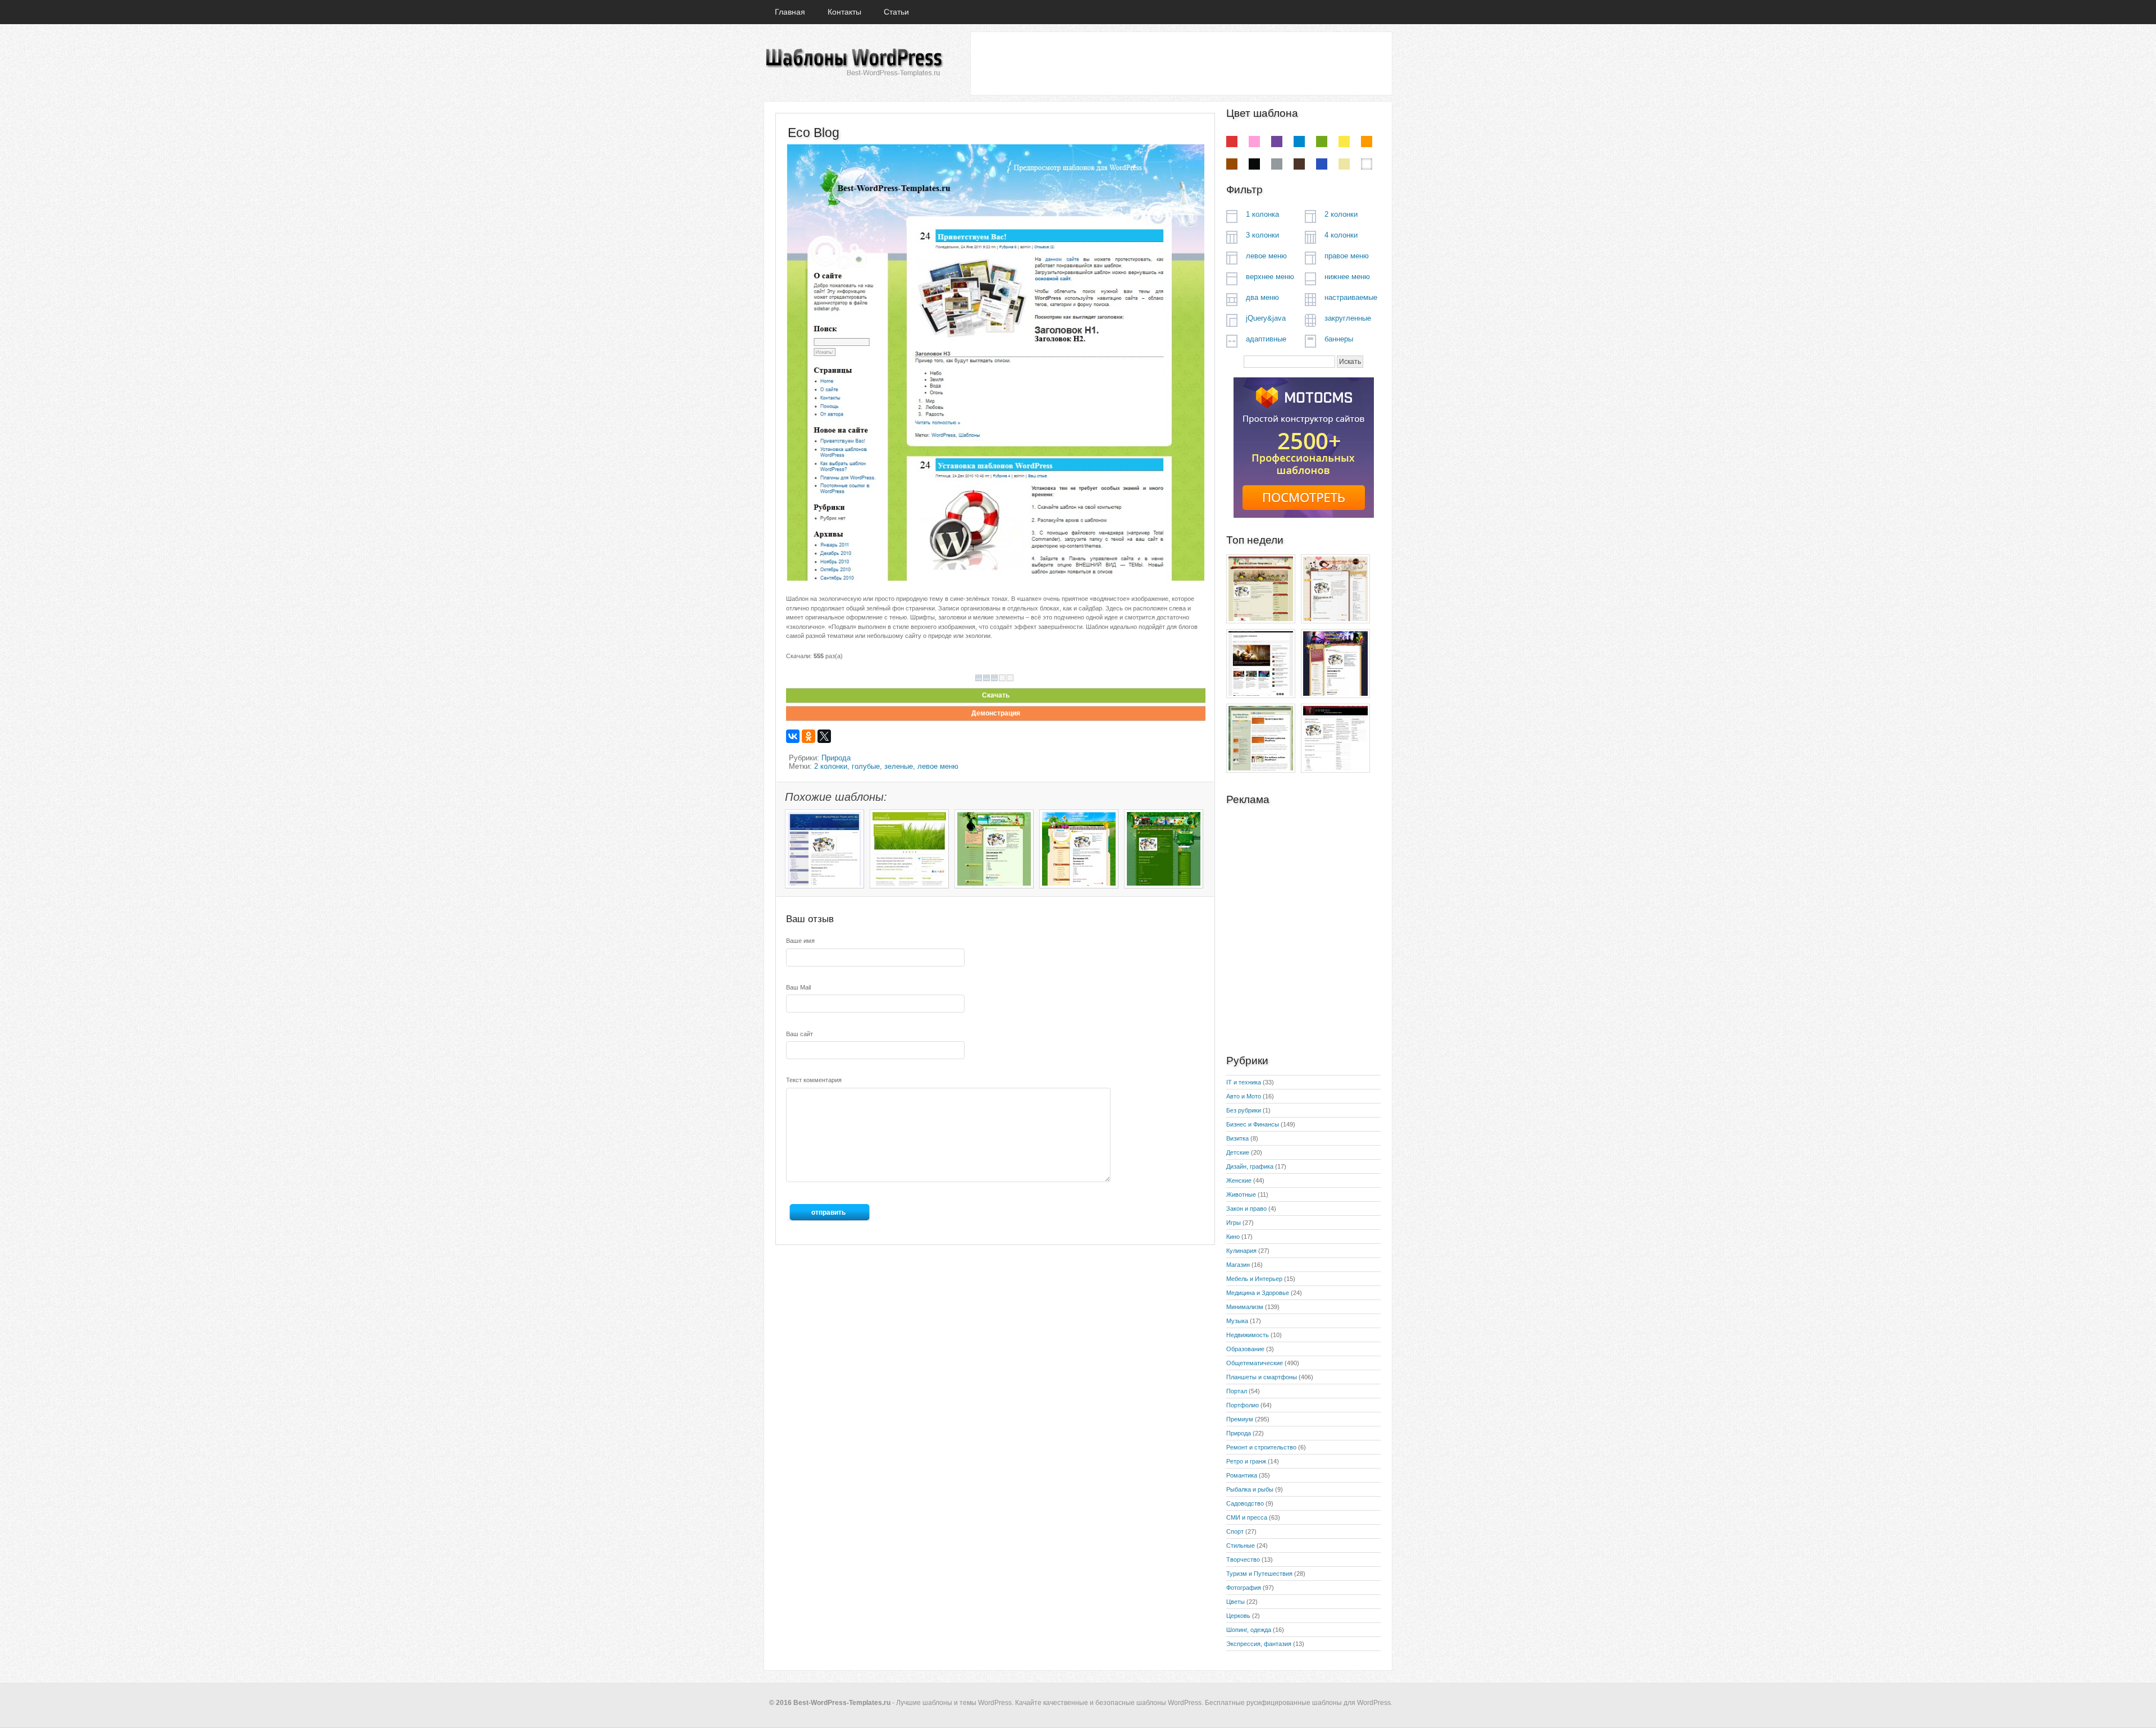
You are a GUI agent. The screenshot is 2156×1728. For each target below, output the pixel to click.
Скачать (996, 695)
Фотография (1244, 1588)
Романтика (1242, 1475)
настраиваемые (1351, 297)
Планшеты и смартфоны (1262, 1377)
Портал (1237, 1391)
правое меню (1347, 256)
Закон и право (1246, 1209)
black (1254, 164)
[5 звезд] (1010, 678)
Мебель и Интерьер (1254, 1279)
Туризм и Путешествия (1259, 1574)
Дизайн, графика (1250, 1166)
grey (1277, 164)
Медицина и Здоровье (1258, 1293)
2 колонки (831, 766)
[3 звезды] (994, 678)
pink (1254, 142)
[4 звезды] (1002, 678)
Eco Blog (814, 133)
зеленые (899, 766)
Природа (836, 758)
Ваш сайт (800, 1034)
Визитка (1237, 1138)
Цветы (1235, 1602)
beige (1344, 164)
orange (1367, 142)
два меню (1262, 297)
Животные (1241, 1194)
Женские (1239, 1180)
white (1367, 164)
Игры (1234, 1223)
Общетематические (1255, 1363)
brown (1232, 164)
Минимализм (1245, 1307)
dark (1299, 164)
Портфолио (1243, 1405)
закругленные (1348, 318)
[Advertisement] (1181, 63)
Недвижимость (1248, 1335)
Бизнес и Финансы (1253, 1124)
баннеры (1339, 339)
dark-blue (1322, 164)
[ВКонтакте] (793, 736)
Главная (790, 12)
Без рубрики (1244, 1110)
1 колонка (1262, 214)
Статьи (896, 12)
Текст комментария (814, 1080)
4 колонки (1341, 235)
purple (1277, 142)
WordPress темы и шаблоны (853, 63)
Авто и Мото (1244, 1096)
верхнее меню (1270, 277)
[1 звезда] (979, 678)
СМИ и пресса (1247, 1517)
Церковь (1238, 1616)
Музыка (1237, 1321)
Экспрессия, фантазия (1259, 1644)
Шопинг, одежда (1249, 1630)
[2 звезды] (986, 678)
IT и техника (1244, 1082)
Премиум (1240, 1419)
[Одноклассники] (808, 736)
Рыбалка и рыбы (1250, 1489)
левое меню (938, 766)
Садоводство (1245, 1503)
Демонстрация (996, 713)
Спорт (1235, 1531)
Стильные (1241, 1545)
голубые (866, 766)
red (1232, 142)
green (1322, 142)
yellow (1344, 142)
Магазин (1238, 1265)
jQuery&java (1266, 318)
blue (1299, 142)
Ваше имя (800, 941)
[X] (824, 736)
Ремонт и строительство (1261, 1447)
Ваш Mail (798, 987)
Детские (1238, 1152)
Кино (1233, 1237)
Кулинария (1241, 1251)
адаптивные (1266, 339)
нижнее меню (1347, 277)
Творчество (1243, 1560)
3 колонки (1262, 235)
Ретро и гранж (1246, 1461)
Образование (1245, 1349)
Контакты (844, 12)
